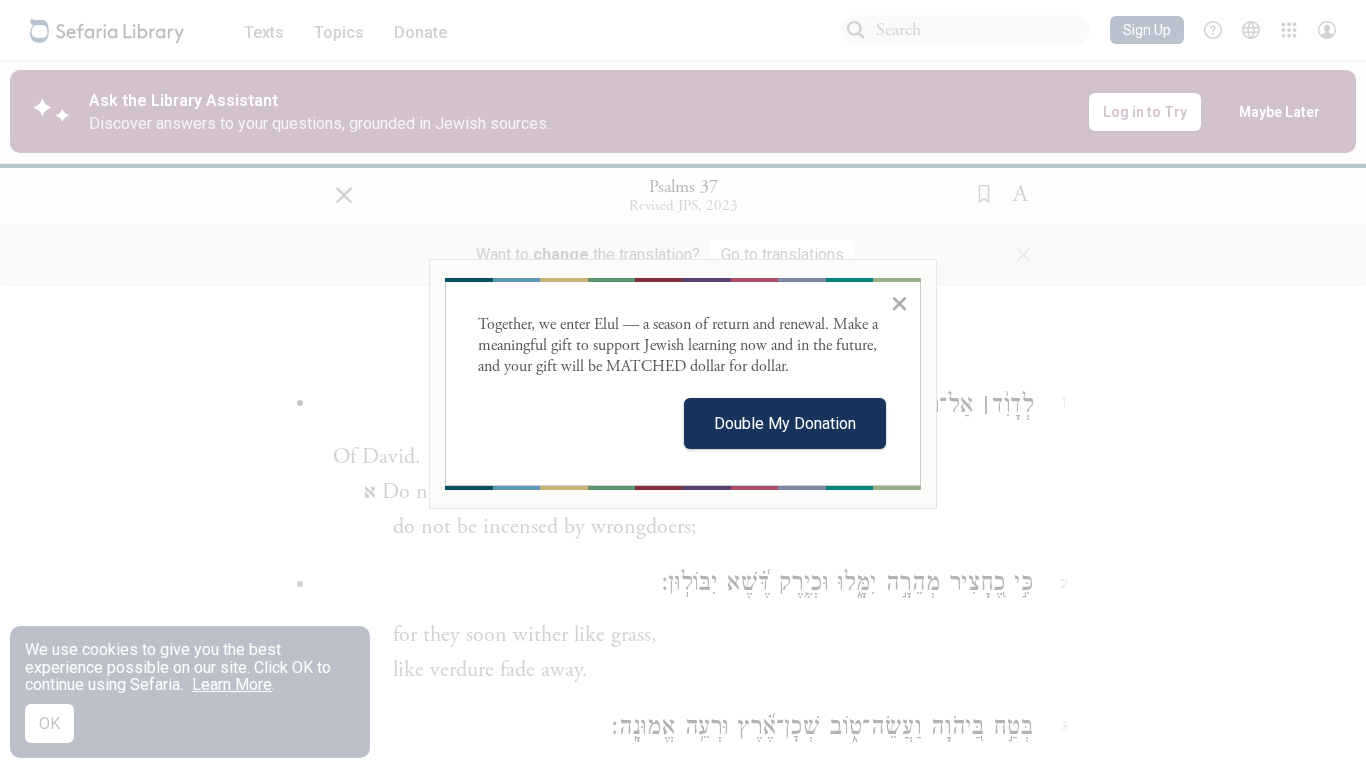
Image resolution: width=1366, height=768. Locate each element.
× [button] (899, 303)
